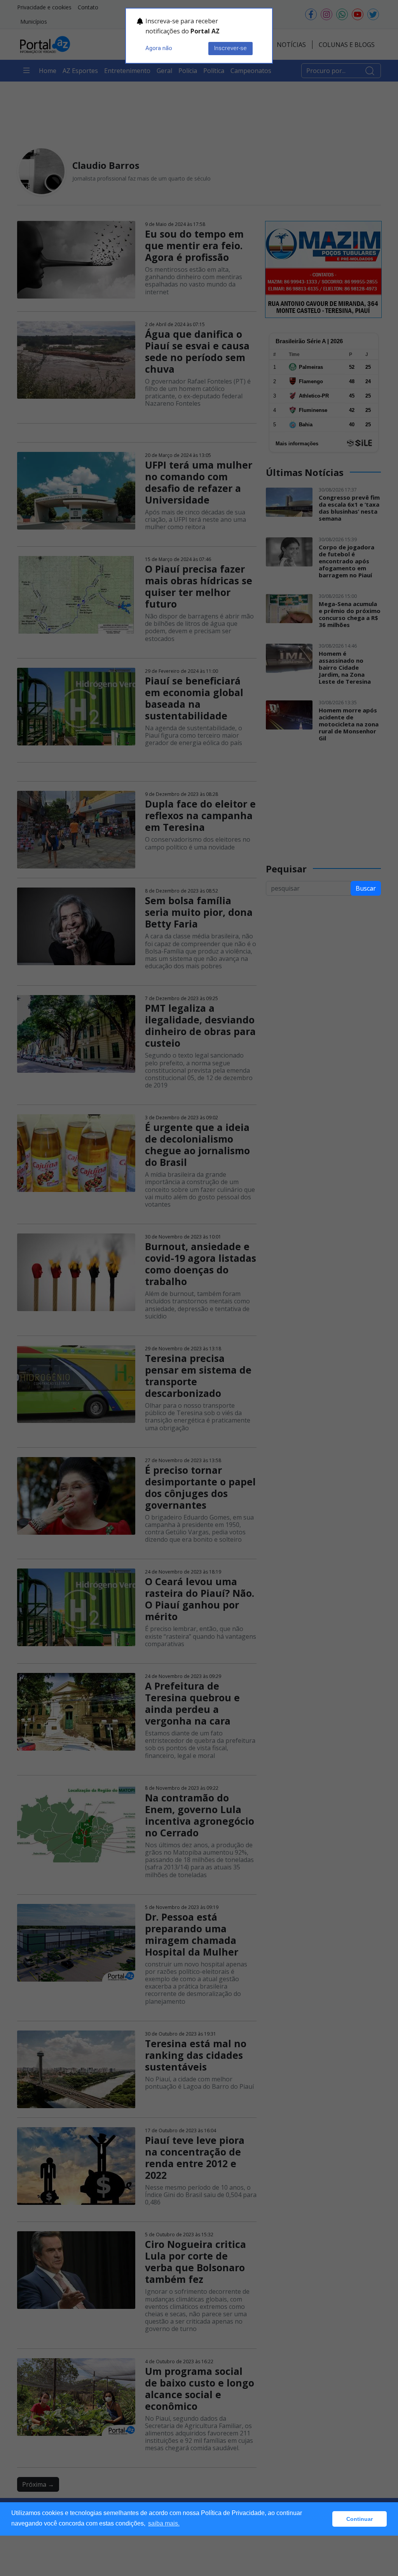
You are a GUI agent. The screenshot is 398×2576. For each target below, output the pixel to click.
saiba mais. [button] (164, 2523)
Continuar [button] (360, 2519)
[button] (324, 2519)
